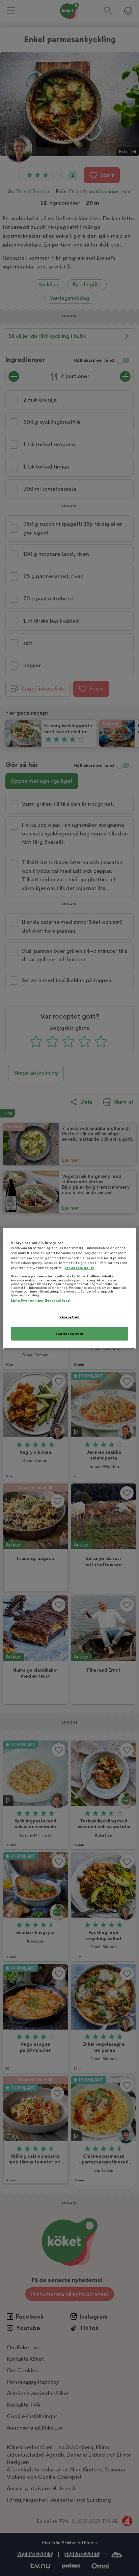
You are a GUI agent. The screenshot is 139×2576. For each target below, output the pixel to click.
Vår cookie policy (79, 1268)
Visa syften (69, 1317)
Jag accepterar (69, 1334)
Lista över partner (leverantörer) (41, 1301)
